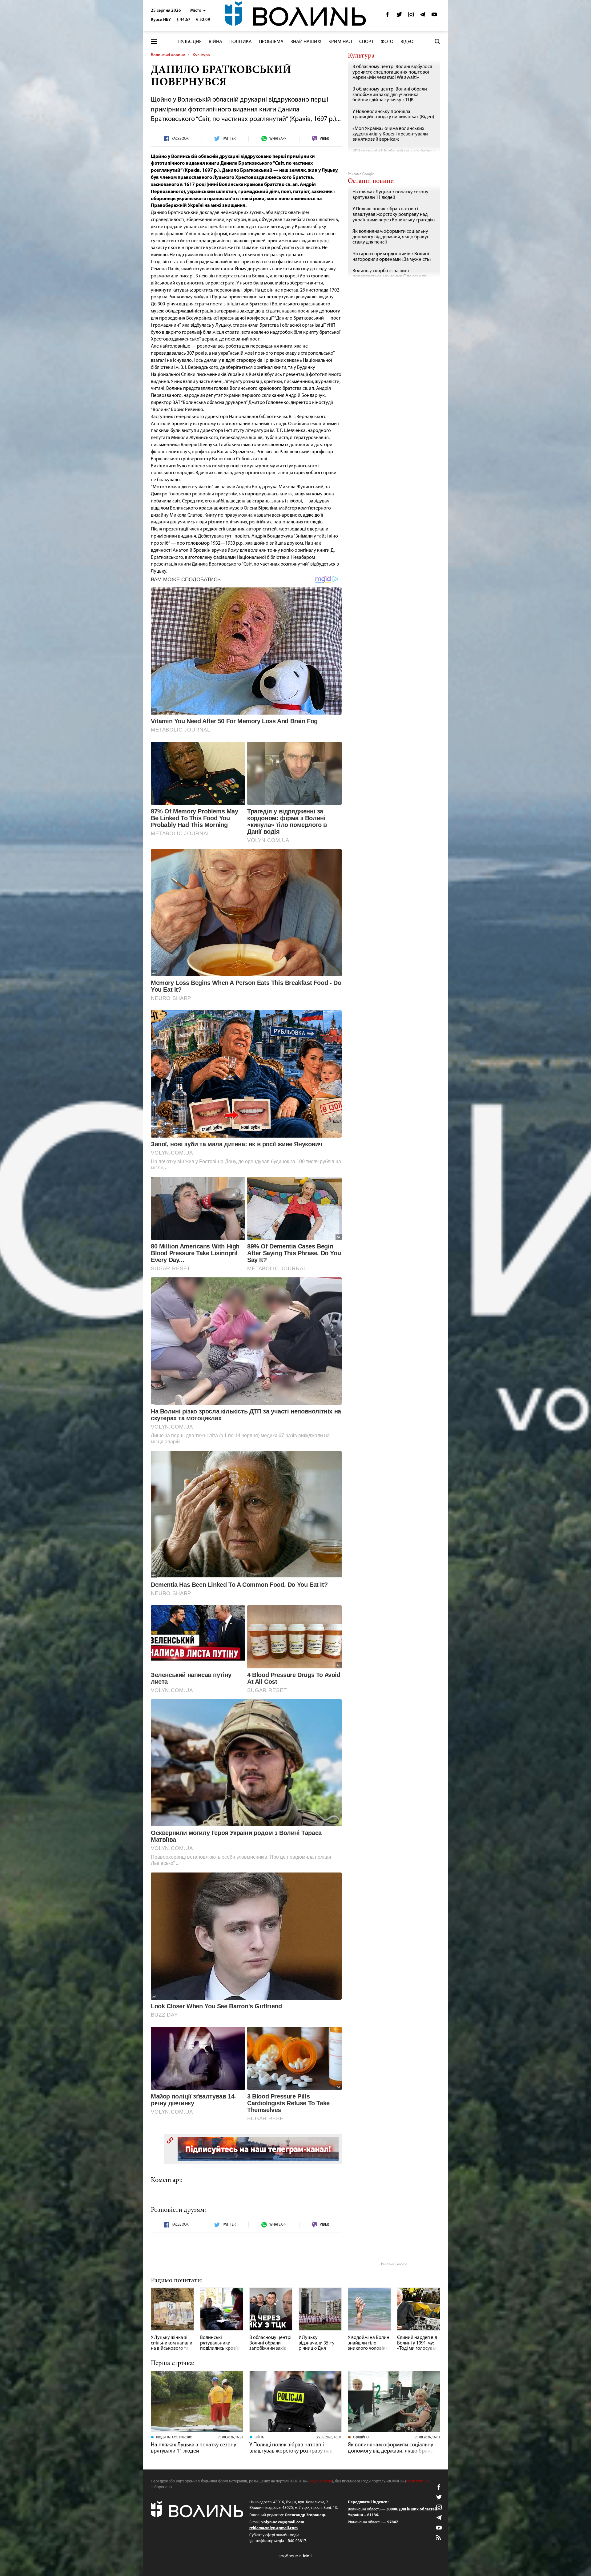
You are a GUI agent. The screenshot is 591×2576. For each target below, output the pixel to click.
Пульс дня (190, 42)
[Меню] (154, 42)
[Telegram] (423, 16)
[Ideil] (295, 2556)
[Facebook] (388, 16)
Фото (387, 42)
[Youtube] (434, 16)
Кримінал (340, 42)
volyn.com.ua (321, 2481)
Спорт (366, 42)
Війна (215, 42)
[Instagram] (411, 16)
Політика (241, 42)
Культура (201, 55)
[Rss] (439, 2538)
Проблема (271, 42)
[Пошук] (437, 42)
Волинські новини (168, 55)
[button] (198, 11)
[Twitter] (399, 16)
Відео (407, 42)
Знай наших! (306, 42)
